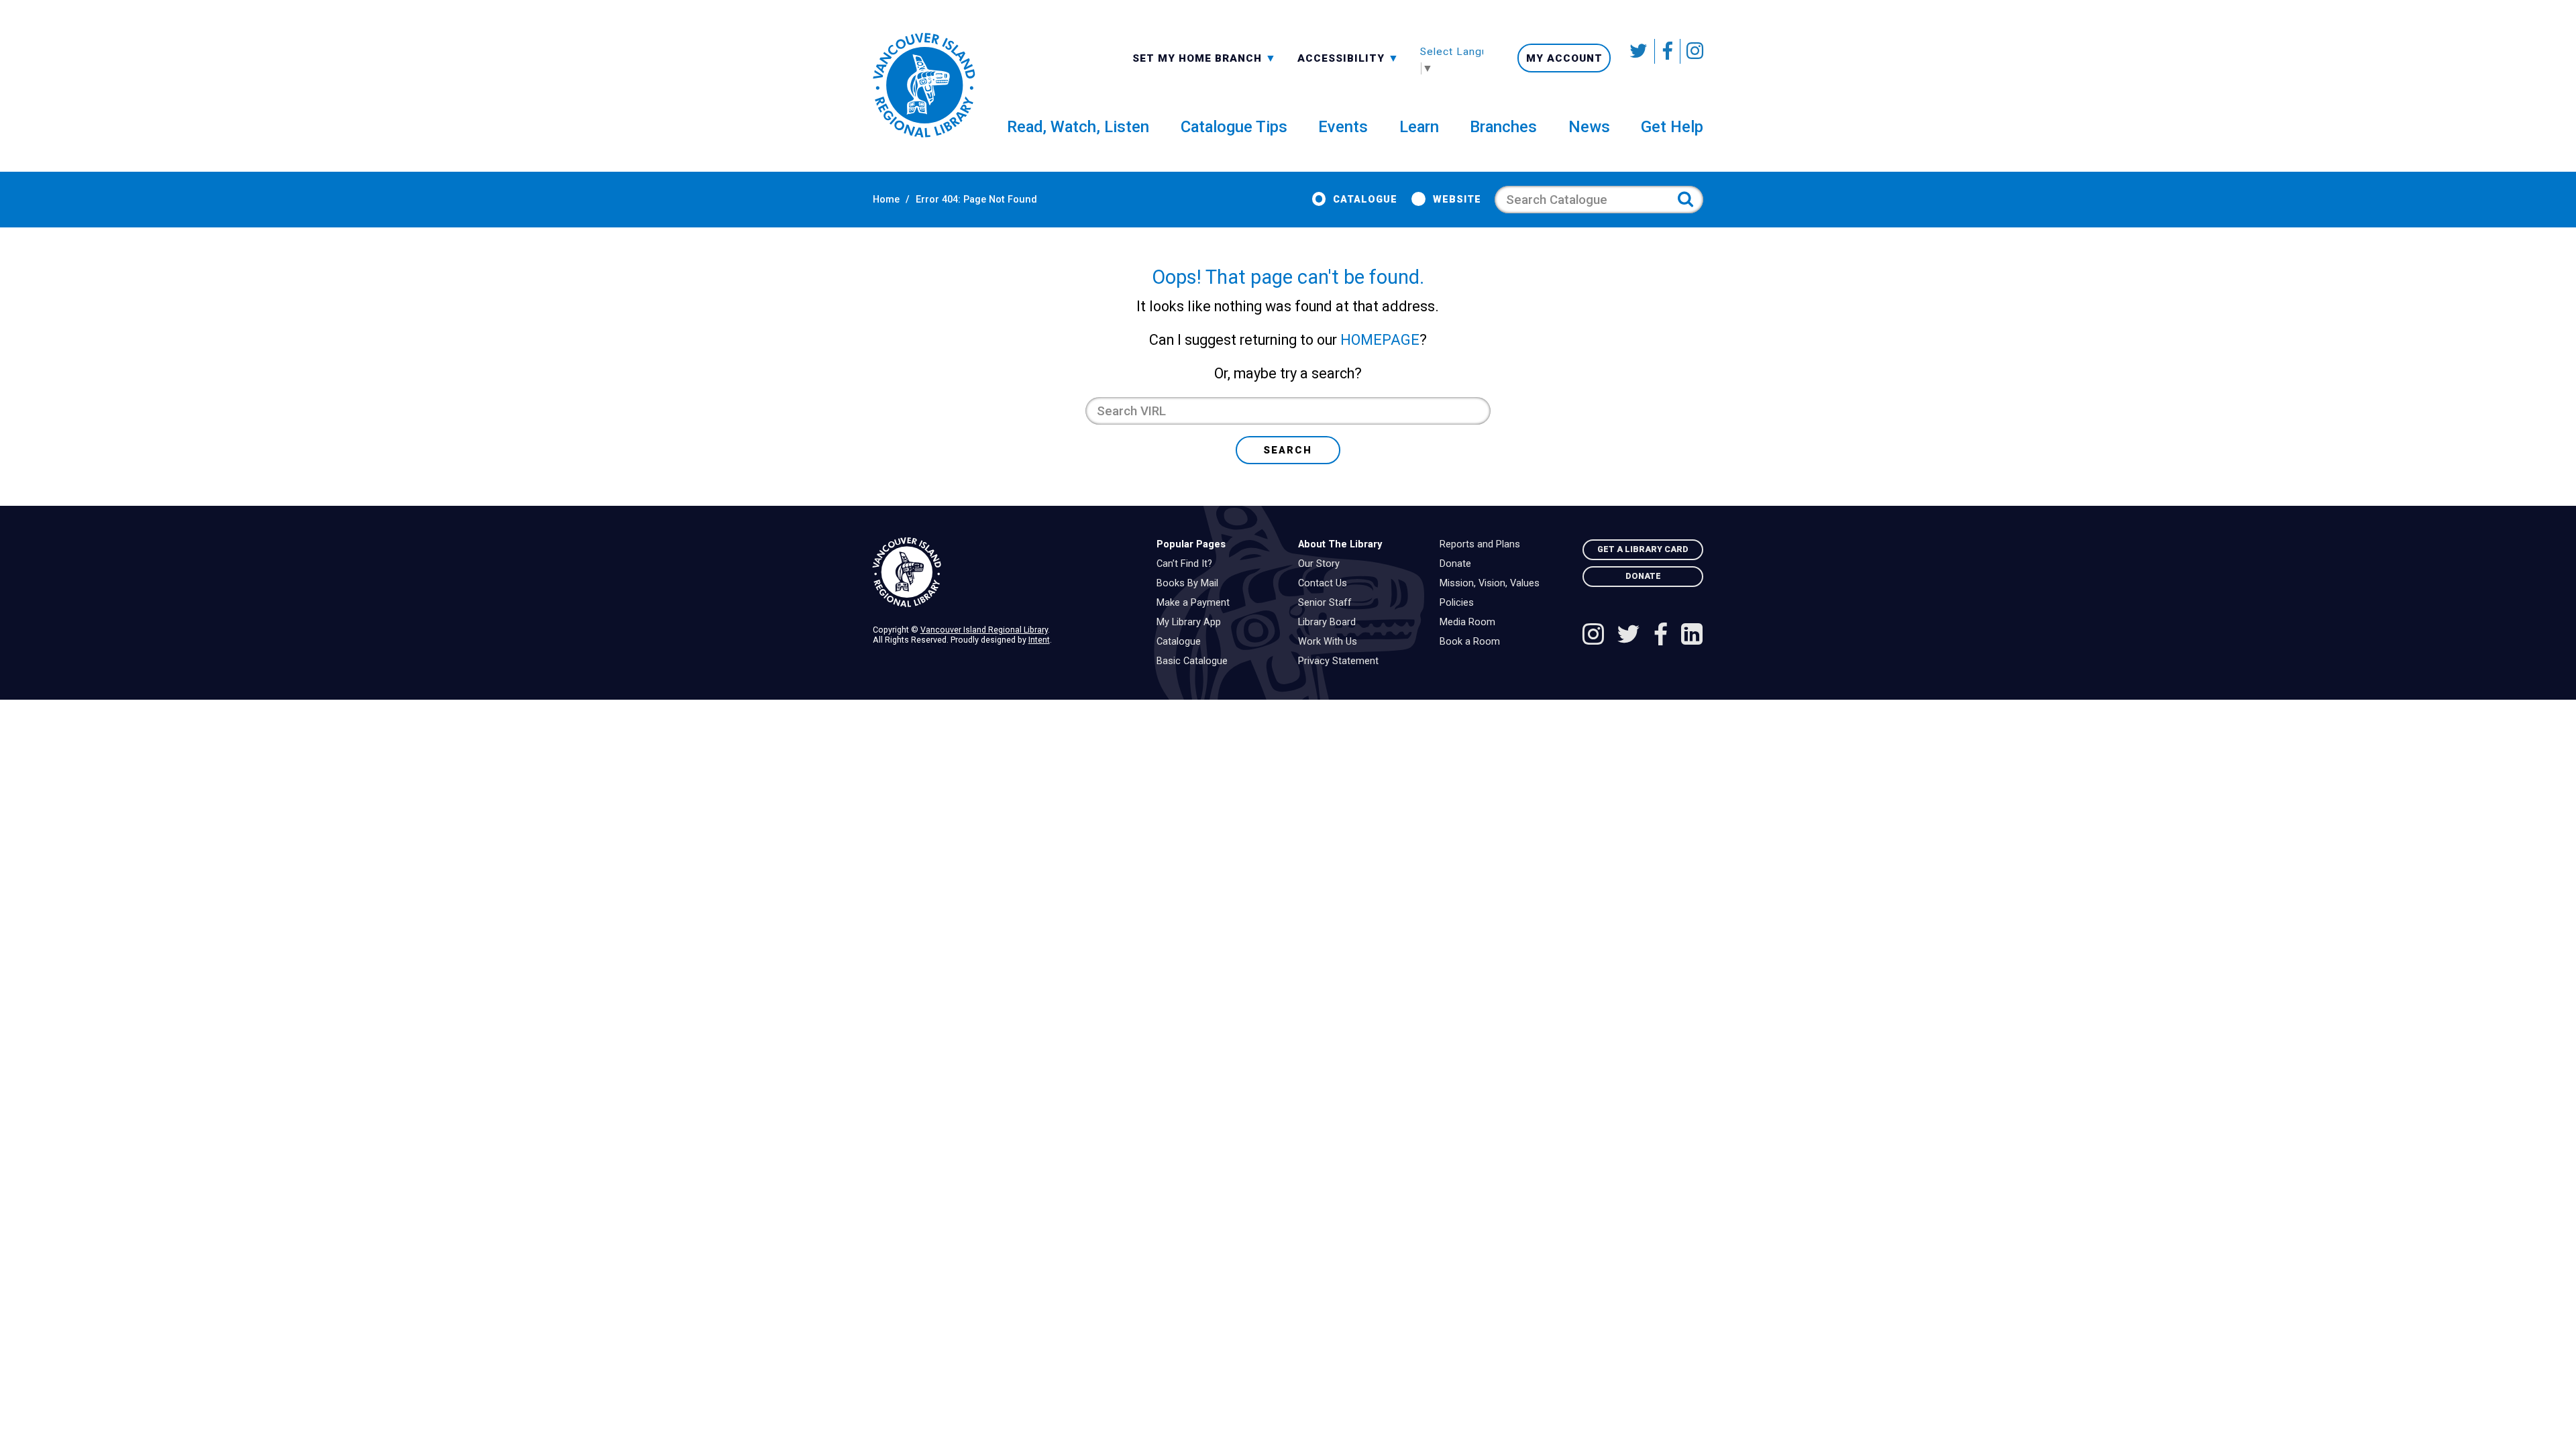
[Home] (1004, 573)
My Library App (1192, 623)
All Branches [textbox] (1175, 57)
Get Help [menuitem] (1672, 127)
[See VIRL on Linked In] (1692, 636)
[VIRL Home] (924, 86)
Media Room (1471, 623)
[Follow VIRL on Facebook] (1668, 51)
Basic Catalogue (1195, 661)
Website (1457, 200)
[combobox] (1204, 57)
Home (886, 200)
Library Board (1330, 623)
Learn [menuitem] (1419, 127)
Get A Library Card (1643, 549)
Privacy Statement (1342, 661)
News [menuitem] (1589, 127)
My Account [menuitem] (1564, 58)
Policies (1460, 603)
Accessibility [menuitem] (1348, 58)
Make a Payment (1196, 603)
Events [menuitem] (1343, 127)
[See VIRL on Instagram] (1692, 51)
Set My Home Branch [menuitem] (1199, 58)
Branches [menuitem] (1503, 127)
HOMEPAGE (1380, 340)
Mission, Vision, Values (1493, 584)
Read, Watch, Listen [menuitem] (1078, 127)
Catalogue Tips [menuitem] (1234, 127)
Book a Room (1473, 642)
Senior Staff (1328, 603)
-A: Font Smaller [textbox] (1348, 57)
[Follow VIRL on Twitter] (1640, 51)
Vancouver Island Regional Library (984, 630)
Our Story (1322, 564)
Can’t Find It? (1188, 564)
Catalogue (1365, 200)
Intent (1039, 640)
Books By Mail (1191, 584)
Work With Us (1331, 642)
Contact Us (1326, 584)
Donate (1459, 564)
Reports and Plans (1483, 545)
